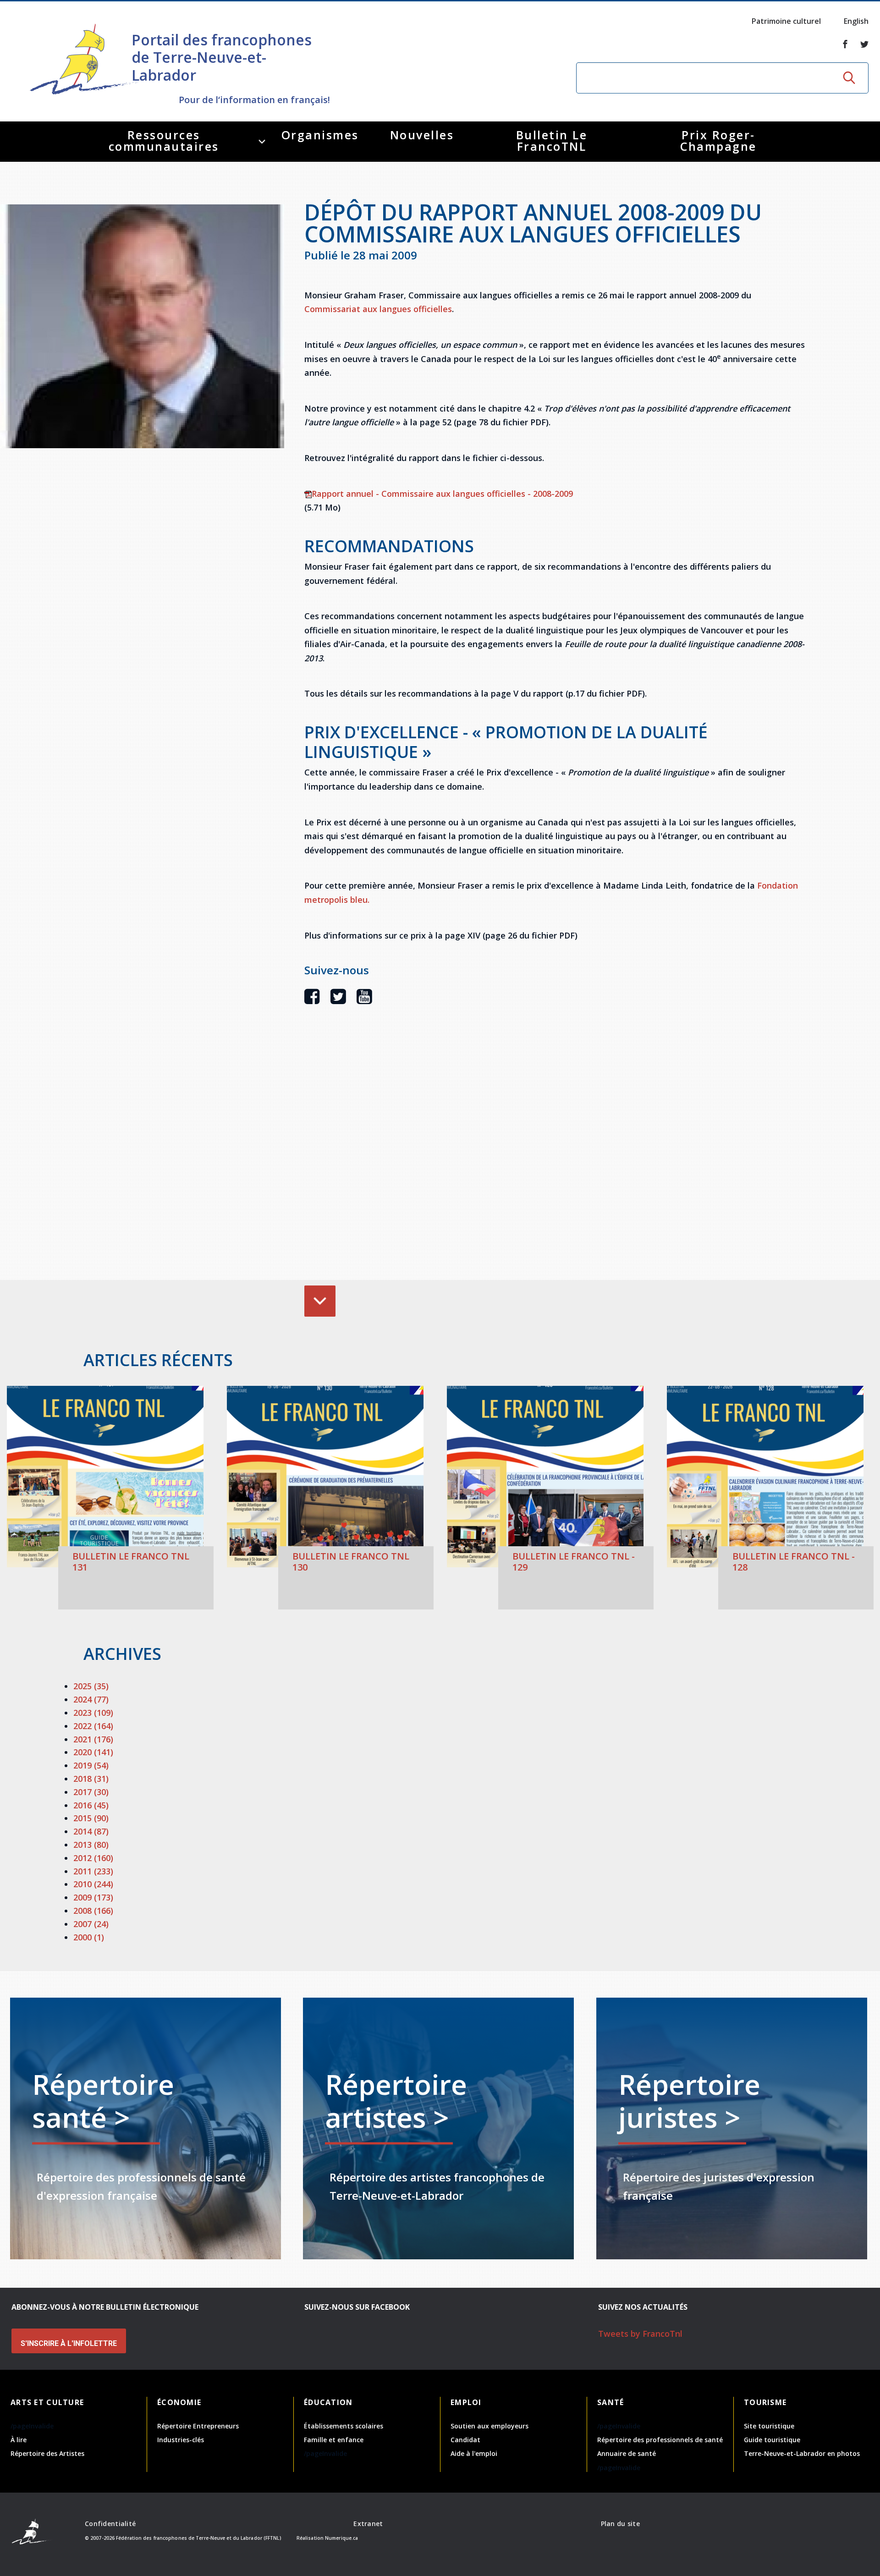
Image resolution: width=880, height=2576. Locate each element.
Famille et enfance (334, 2440)
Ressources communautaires (164, 140)
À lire (19, 2440)
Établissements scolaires (344, 2426)
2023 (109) (93, 1713)
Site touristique (769, 2426)
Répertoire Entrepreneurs (198, 2426)
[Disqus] (555, 1156)
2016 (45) (91, 1805)
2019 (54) (91, 1765)
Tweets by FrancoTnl (640, 2334)
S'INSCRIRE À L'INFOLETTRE (69, 2343)
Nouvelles (422, 135)
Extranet (368, 2524)
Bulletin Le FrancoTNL (552, 140)
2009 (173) (93, 1897)
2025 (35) (91, 1686)
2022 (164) (93, 1726)
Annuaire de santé (627, 2453)
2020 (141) (93, 1752)
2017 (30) (91, 1792)
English (856, 21)
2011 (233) (93, 1871)
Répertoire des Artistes (47, 2453)
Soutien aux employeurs (489, 2426)
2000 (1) (89, 1937)
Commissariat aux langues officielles (378, 309)
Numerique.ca (341, 2538)
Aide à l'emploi (474, 2453)
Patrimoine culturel (786, 21)
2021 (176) (93, 1739)
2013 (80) (91, 1845)
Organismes (320, 135)
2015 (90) (91, 1818)
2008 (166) (93, 1911)
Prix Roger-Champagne (718, 140)
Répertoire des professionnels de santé (660, 2440)
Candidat (465, 2440)
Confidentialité (110, 2524)
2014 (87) (91, 1831)
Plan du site (620, 2524)
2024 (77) (91, 1699)
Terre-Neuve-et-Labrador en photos (802, 2453)
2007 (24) (91, 1924)
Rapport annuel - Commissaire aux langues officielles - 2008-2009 (442, 494)
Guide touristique (772, 2440)
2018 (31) (91, 1779)
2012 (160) (93, 1858)
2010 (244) (93, 1884)
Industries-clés (181, 2440)
